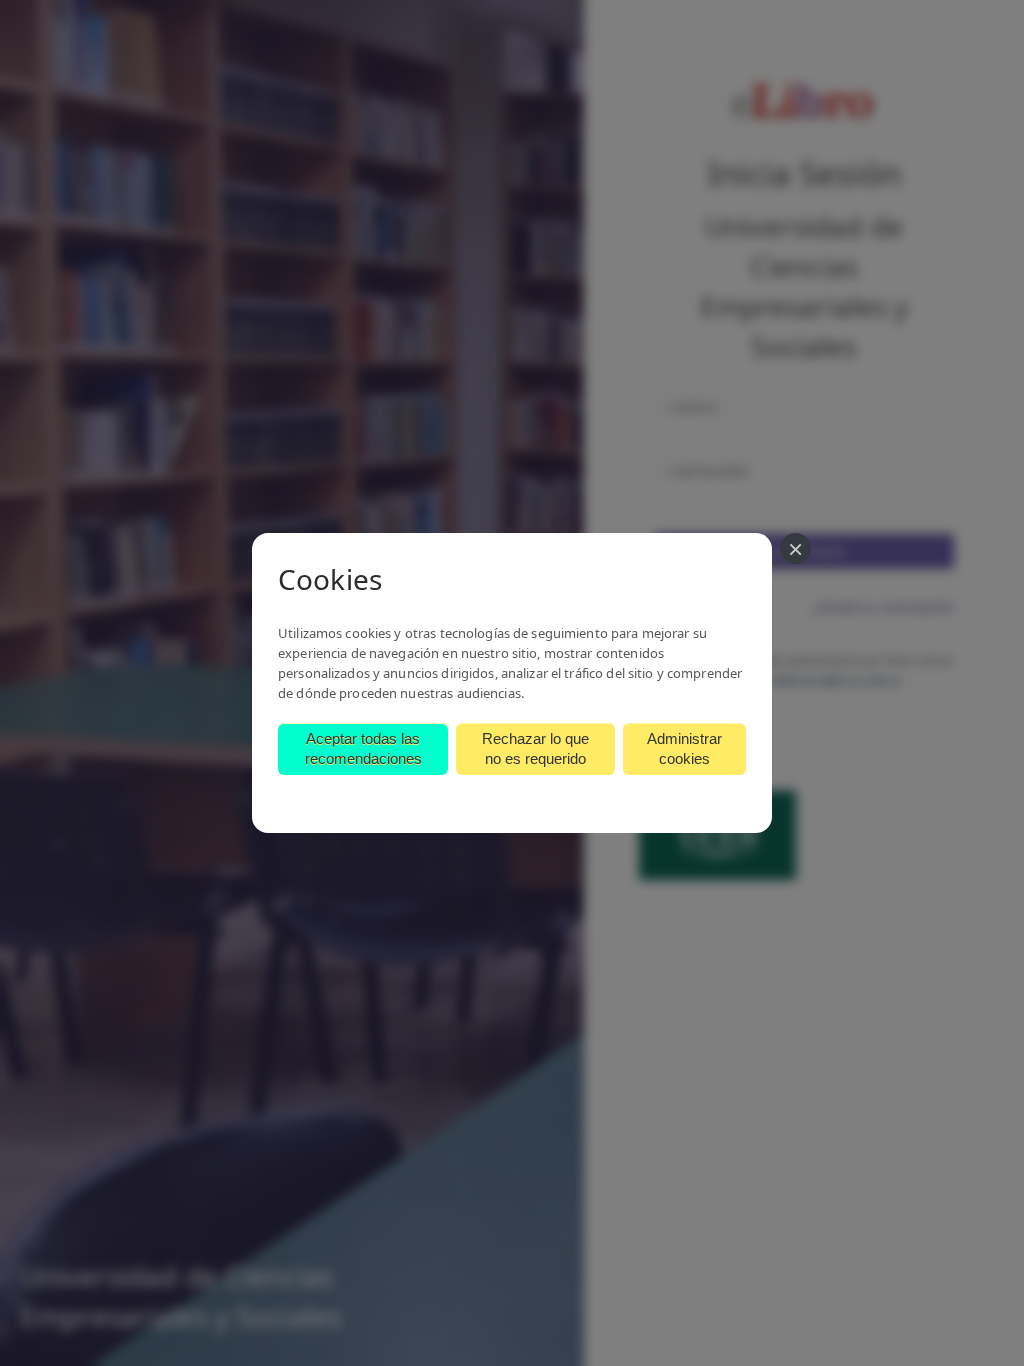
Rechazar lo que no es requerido (535, 748)
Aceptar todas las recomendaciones (363, 748)
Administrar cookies (684, 748)
